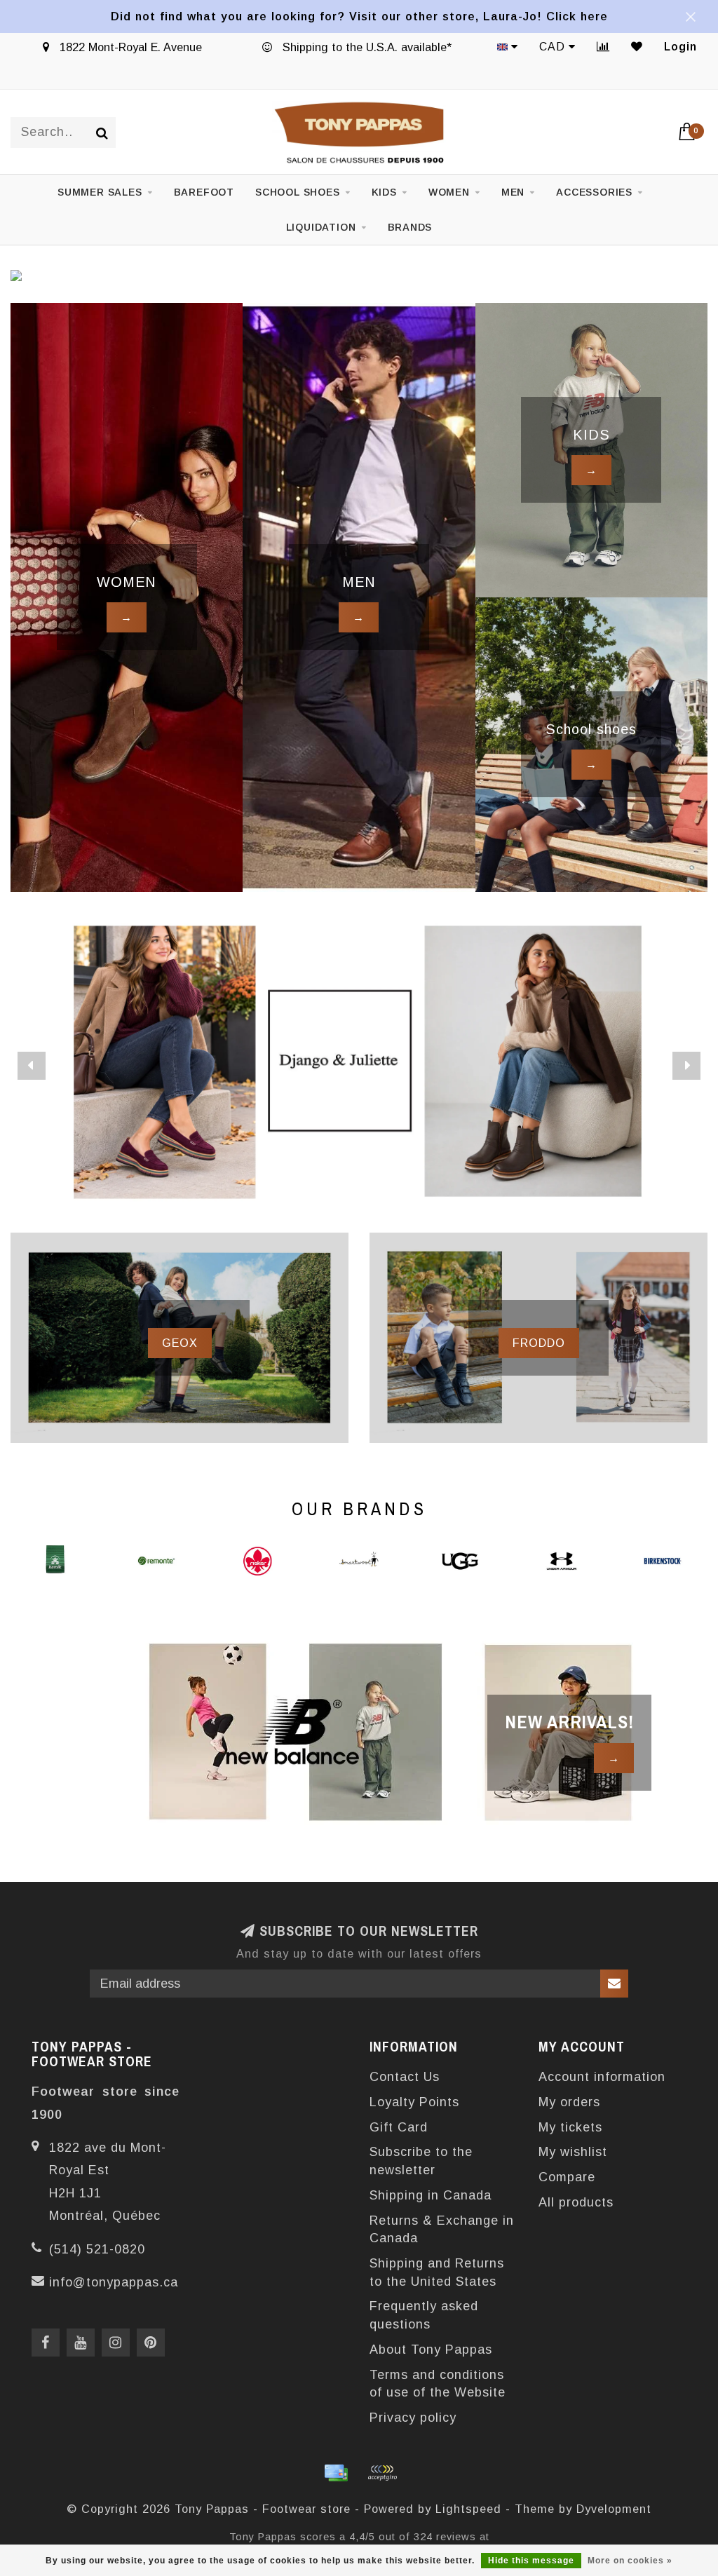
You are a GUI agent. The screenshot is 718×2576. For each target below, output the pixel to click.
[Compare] (603, 47)
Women (449, 192)
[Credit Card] (336, 2473)
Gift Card (399, 2127)
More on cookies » (630, 2561)
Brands (410, 227)
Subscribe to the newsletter (421, 2161)
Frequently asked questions (424, 2315)
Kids (384, 192)
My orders (569, 2102)
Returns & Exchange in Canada (442, 2230)
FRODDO (539, 1343)
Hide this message (531, 2561)
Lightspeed (468, 2509)
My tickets (570, 2127)
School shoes (298, 192)
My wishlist (573, 2152)
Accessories (594, 192)
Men (513, 192)
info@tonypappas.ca (114, 2282)
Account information (602, 2077)
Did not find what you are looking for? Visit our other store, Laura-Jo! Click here (359, 16)
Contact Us (405, 2077)
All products (576, 2202)
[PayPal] (382, 2473)
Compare (567, 2177)
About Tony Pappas (431, 2350)
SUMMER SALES (100, 192)
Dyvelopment (614, 2509)
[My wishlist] (637, 47)
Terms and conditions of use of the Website (438, 2384)
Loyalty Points (414, 2102)
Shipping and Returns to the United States (437, 2272)
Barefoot (204, 192)
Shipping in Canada (431, 2195)
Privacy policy (413, 2418)
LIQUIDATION (321, 227)
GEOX (180, 1343)
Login (680, 47)
